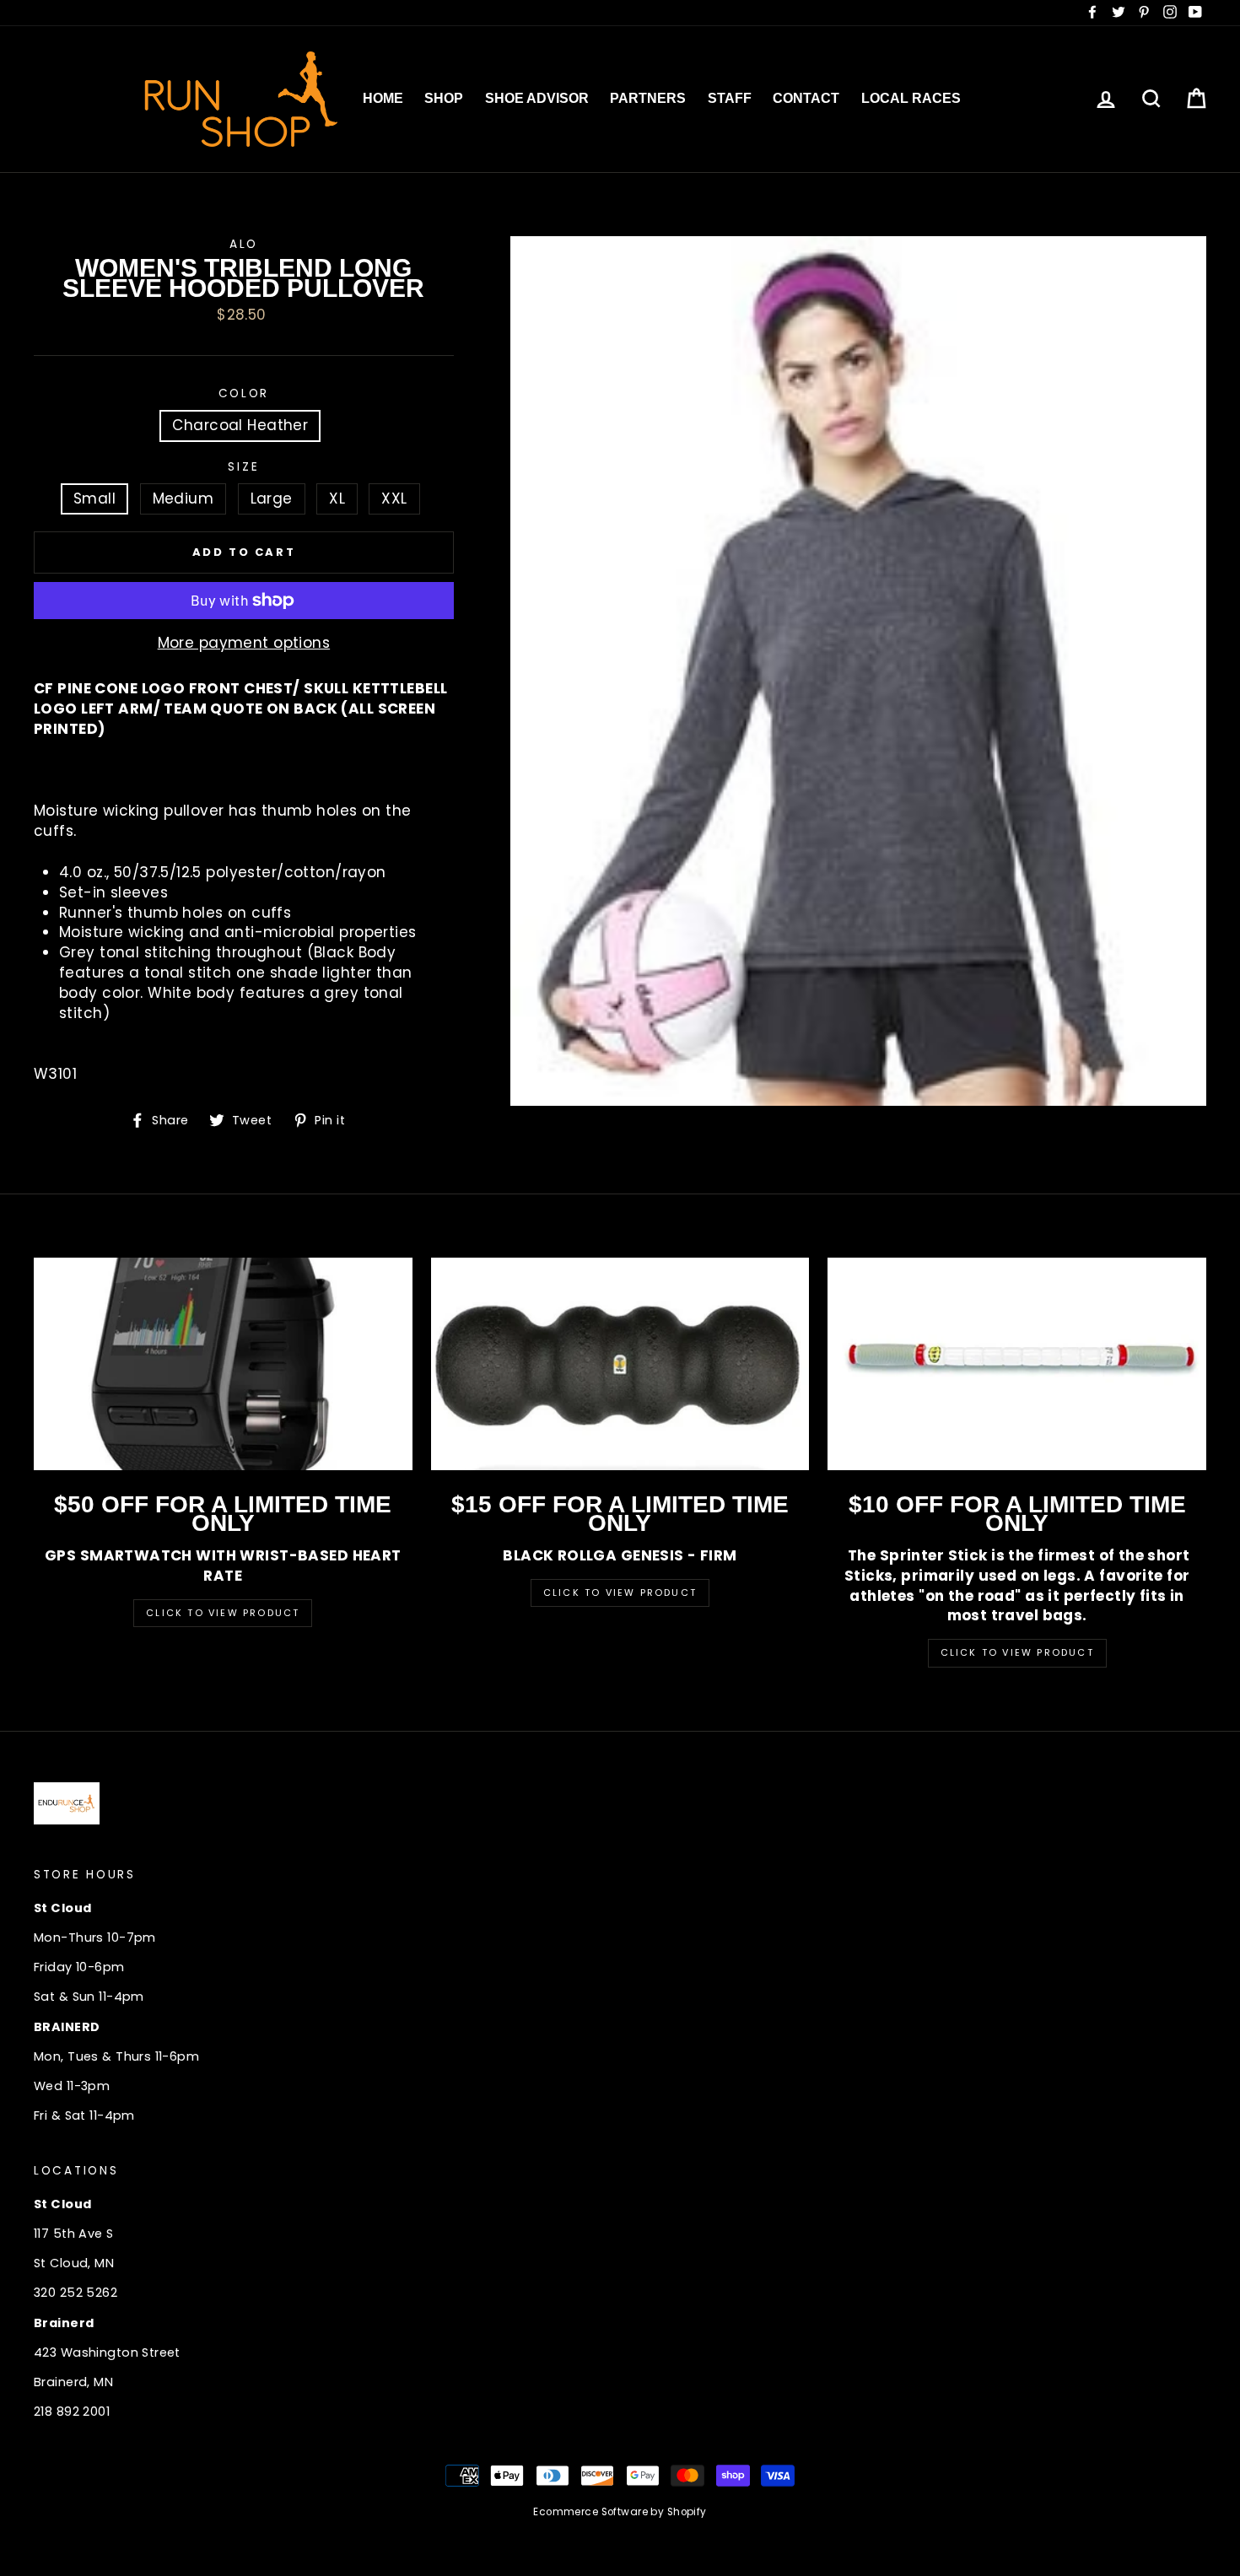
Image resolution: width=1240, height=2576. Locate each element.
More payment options (244, 643)
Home (383, 98)
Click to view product (620, 1592)
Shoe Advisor (537, 98)
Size (243, 467)
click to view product (1017, 1652)
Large (272, 498)
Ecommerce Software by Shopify (620, 2512)
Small (94, 498)
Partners (648, 98)
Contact (806, 98)
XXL (394, 498)
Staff (730, 98)
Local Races (911, 98)
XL (337, 498)
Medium (183, 498)
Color (244, 393)
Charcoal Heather (240, 425)
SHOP (444, 98)
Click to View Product (223, 1613)
